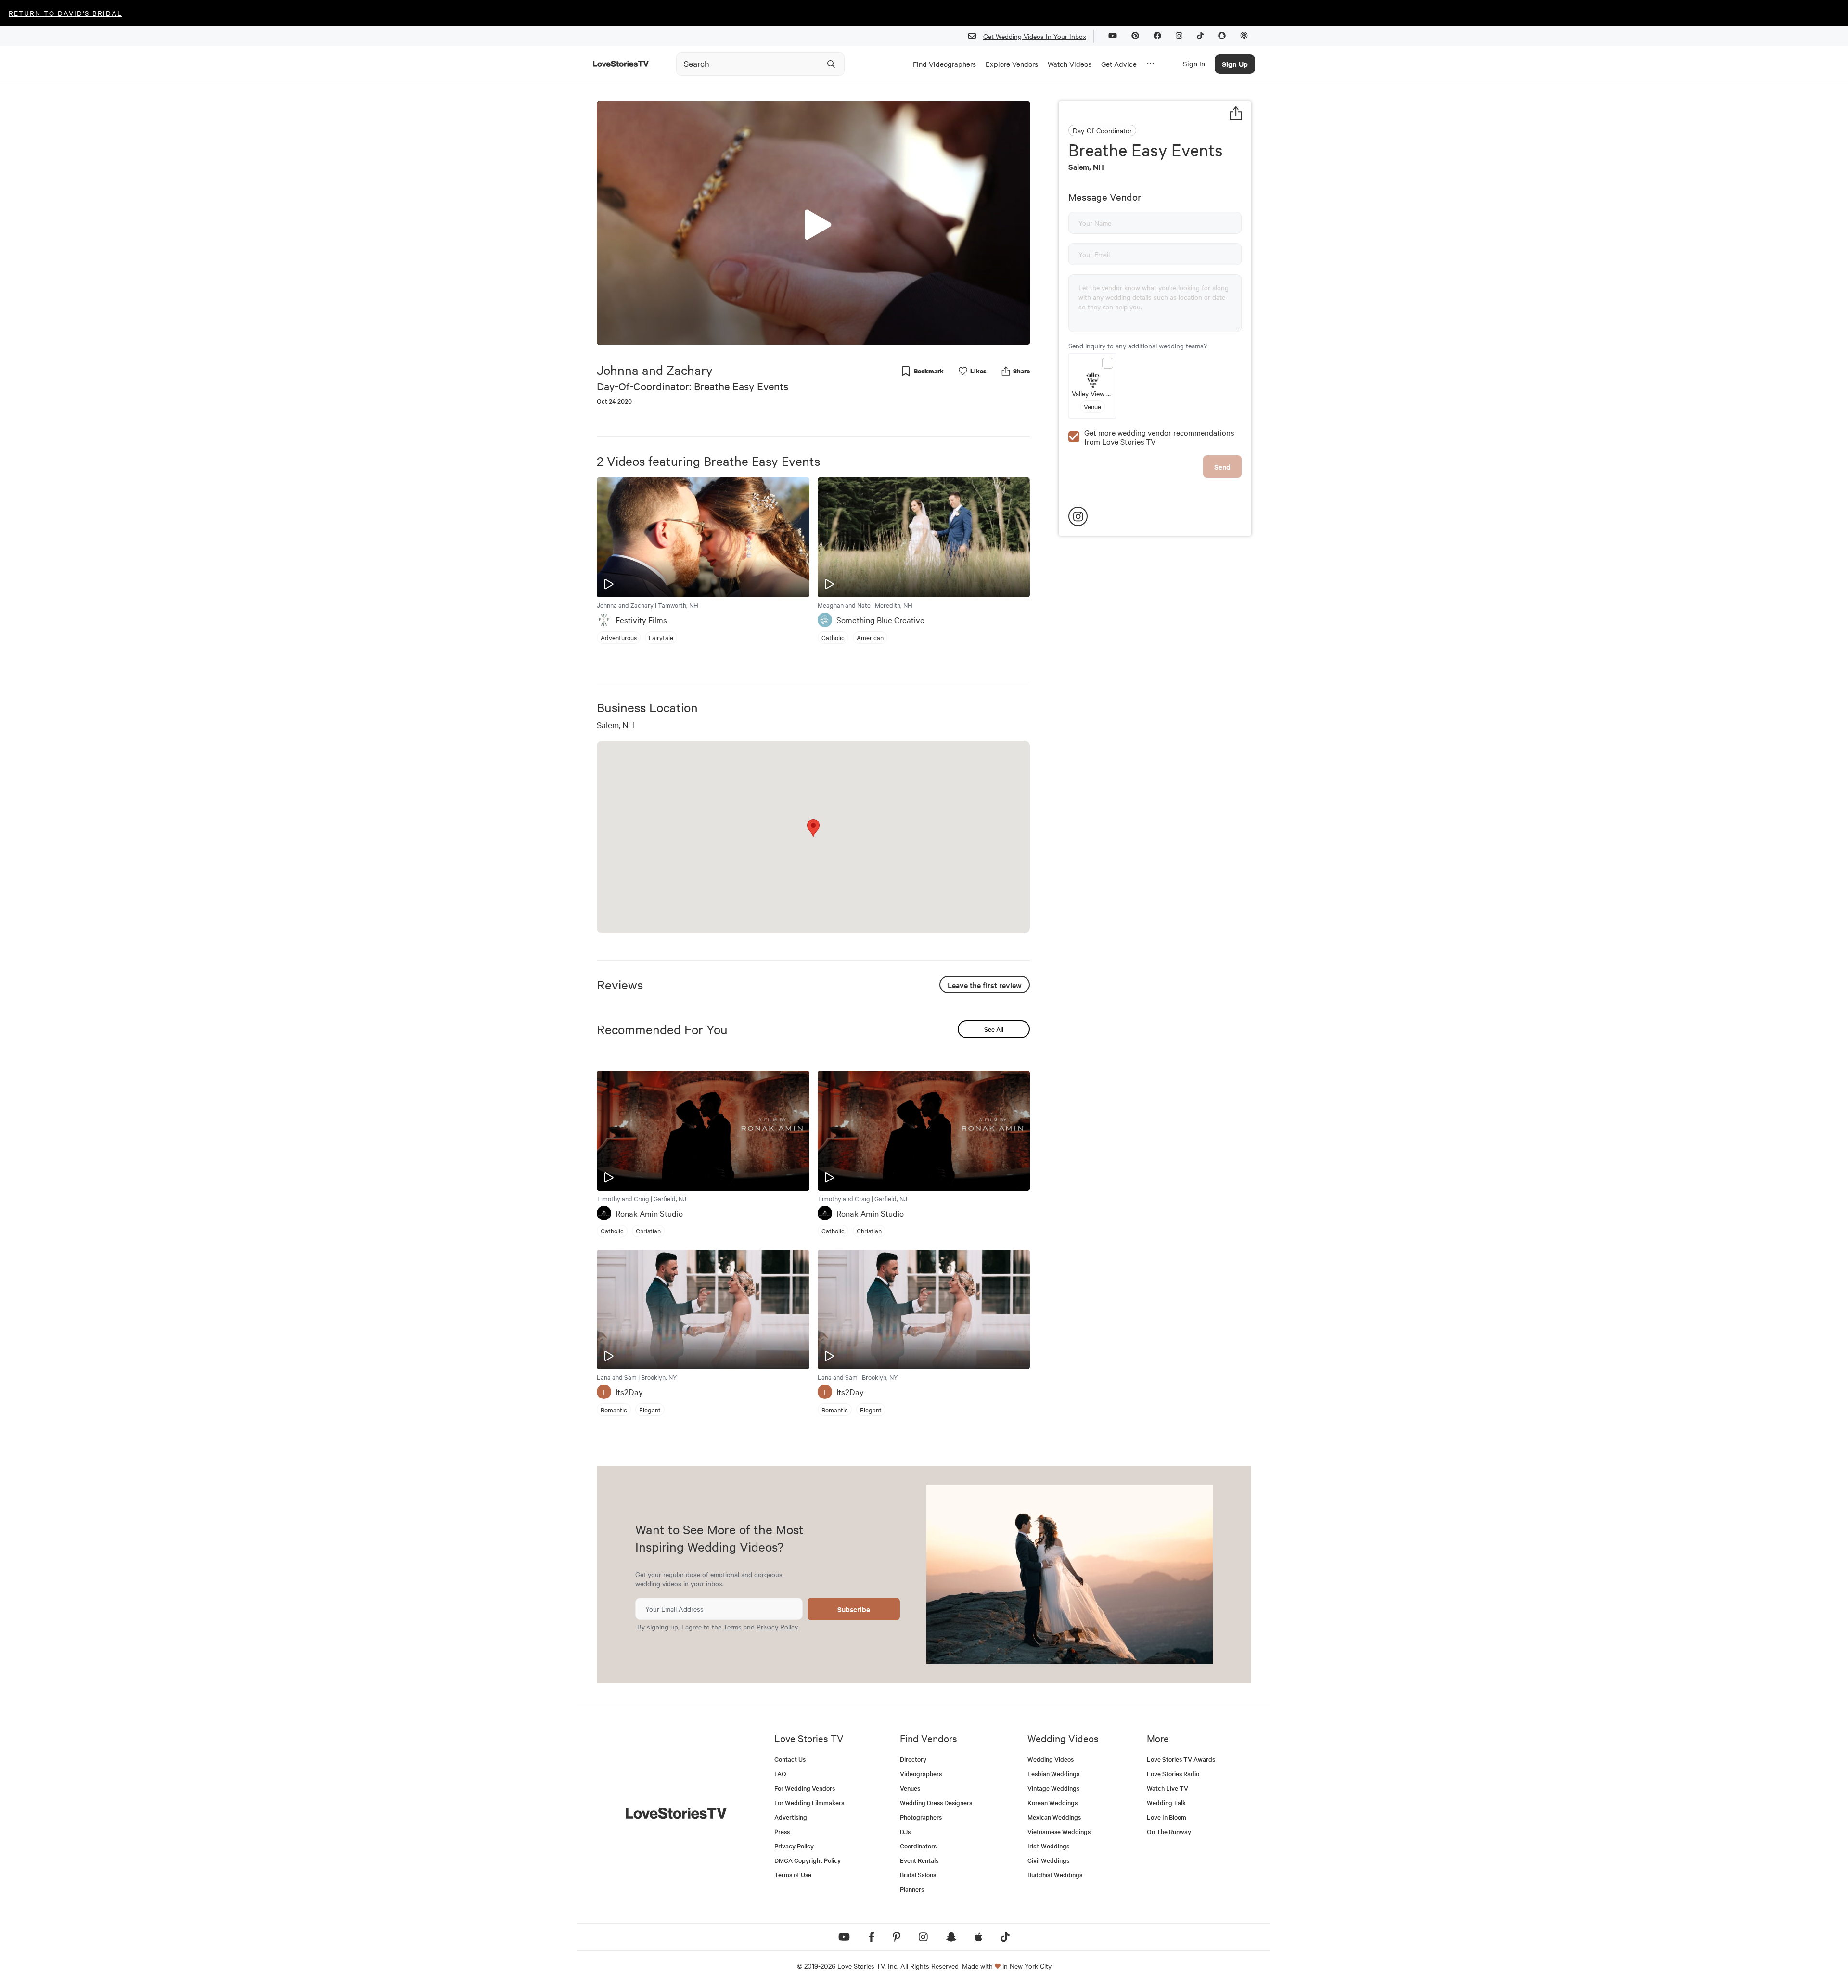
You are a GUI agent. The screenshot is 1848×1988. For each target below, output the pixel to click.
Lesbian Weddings (1053, 1774)
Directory (913, 1759)
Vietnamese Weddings (1059, 1831)
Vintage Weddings (1053, 1788)
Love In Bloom (1167, 1817)
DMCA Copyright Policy (808, 1860)
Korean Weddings (1052, 1802)
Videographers (921, 1774)
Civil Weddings (1048, 1860)
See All (994, 1029)
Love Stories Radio (1173, 1774)
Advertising (791, 1817)
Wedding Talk (1166, 1802)
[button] (813, 222)
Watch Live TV (1168, 1788)
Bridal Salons (918, 1875)
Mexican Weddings (1054, 1817)
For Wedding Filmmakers (809, 1802)
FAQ (780, 1774)
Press (782, 1831)
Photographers (921, 1817)
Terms (732, 1627)
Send (1222, 467)
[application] (813, 223)
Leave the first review (985, 985)
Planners (912, 1889)
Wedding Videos (1051, 1759)
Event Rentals (919, 1860)
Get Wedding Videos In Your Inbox (1035, 36)
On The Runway (1169, 1831)
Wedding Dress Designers (936, 1802)
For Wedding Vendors (805, 1788)
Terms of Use (793, 1875)
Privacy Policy (777, 1627)
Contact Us (790, 1759)
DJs (905, 1831)
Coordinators (918, 1846)
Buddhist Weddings (1055, 1875)
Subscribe (854, 1609)
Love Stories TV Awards (1181, 1759)
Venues (910, 1788)
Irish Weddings (1048, 1846)
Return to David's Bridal (65, 13)
